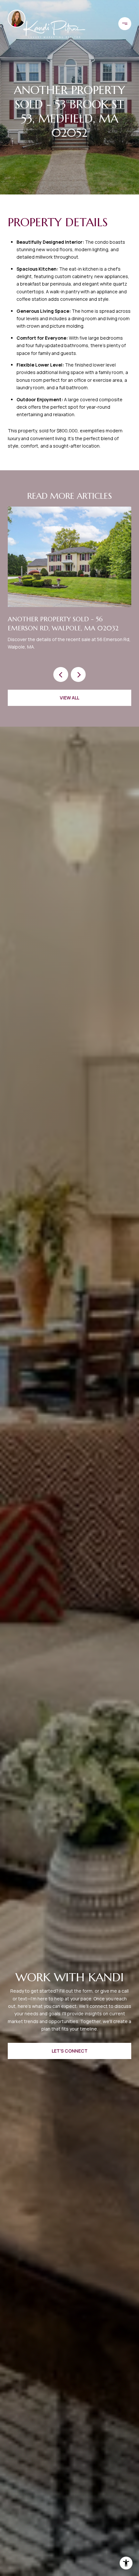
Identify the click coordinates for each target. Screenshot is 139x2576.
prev (61, 674)
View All (69, 698)
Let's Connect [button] (70, 2051)
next (78, 674)
